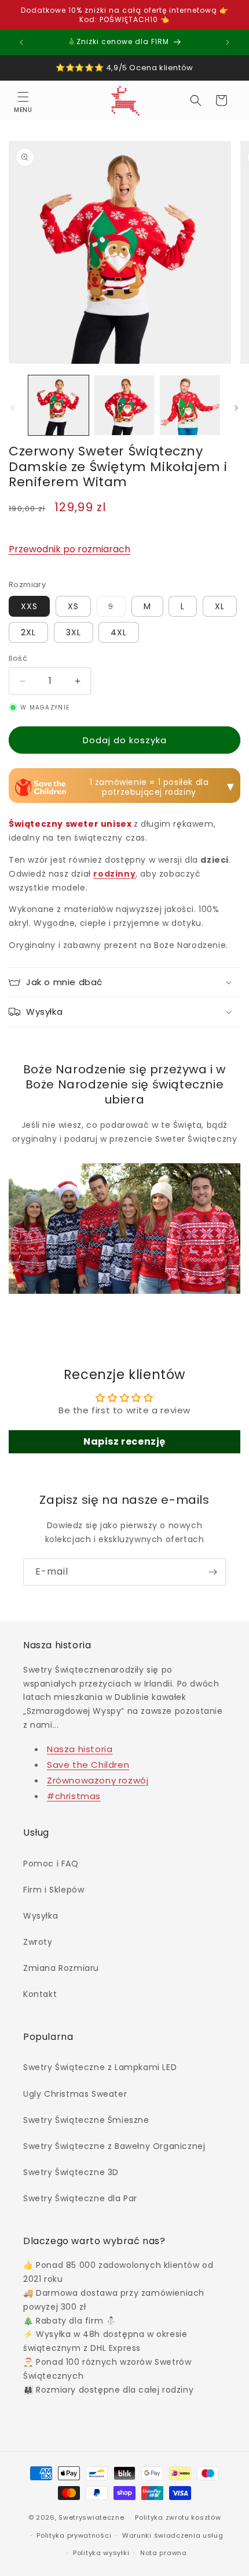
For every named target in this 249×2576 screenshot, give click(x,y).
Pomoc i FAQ (51, 1864)
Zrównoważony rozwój (98, 1780)
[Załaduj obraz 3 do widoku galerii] (190, 406)
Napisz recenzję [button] (124, 1441)
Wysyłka (41, 1916)
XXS (29, 606)
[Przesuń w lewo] (13, 408)
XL (220, 606)
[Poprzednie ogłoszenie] (21, 42)
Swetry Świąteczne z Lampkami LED (100, 2067)
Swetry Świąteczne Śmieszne (86, 2120)
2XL (28, 632)
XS (73, 606)
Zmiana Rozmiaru (61, 1968)
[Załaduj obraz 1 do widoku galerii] (58, 406)
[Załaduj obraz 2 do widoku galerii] (124, 406)
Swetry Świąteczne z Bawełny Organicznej (114, 2146)
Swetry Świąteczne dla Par (80, 2198)
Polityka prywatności (74, 2535)
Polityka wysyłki (101, 2553)
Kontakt (40, 1994)
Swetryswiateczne (91, 2517)
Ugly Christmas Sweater (75, 2094)
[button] (23, 100)
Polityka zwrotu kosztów (178, 2517)
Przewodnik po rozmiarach (69, 549)
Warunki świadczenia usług (173, 2535)
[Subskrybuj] (213, 1572)
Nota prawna (164, 2553)
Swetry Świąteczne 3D (71, 2172)
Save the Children (88, 1765)
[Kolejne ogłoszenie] (228, 42)
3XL (74, 632)
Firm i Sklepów (54, 1890)
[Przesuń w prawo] (236, 408)
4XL (119, 632)
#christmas (74, 1796)
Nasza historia (80, 1749)
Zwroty (38, 1942)
